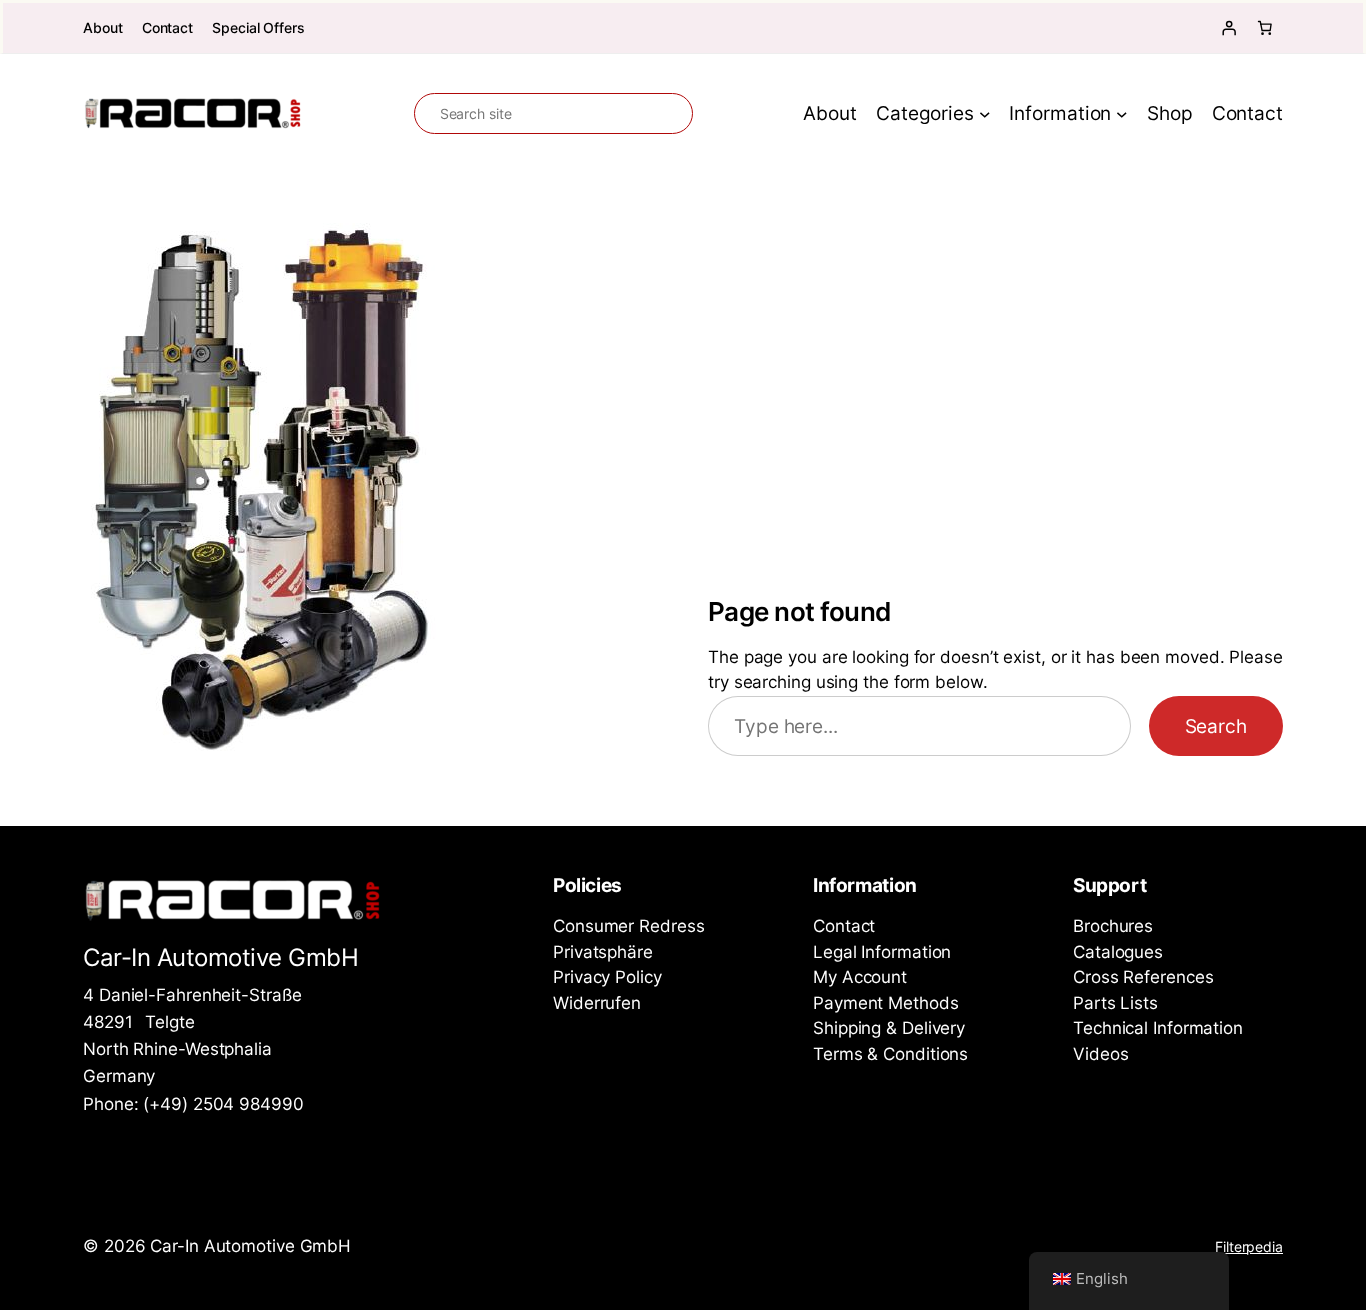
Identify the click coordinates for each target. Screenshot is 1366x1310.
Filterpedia (1249, 1246)
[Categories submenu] (985, 114)
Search (1216, 726)
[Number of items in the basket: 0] (1265, 28)
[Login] (1229, 28)
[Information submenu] (1122, 114)
